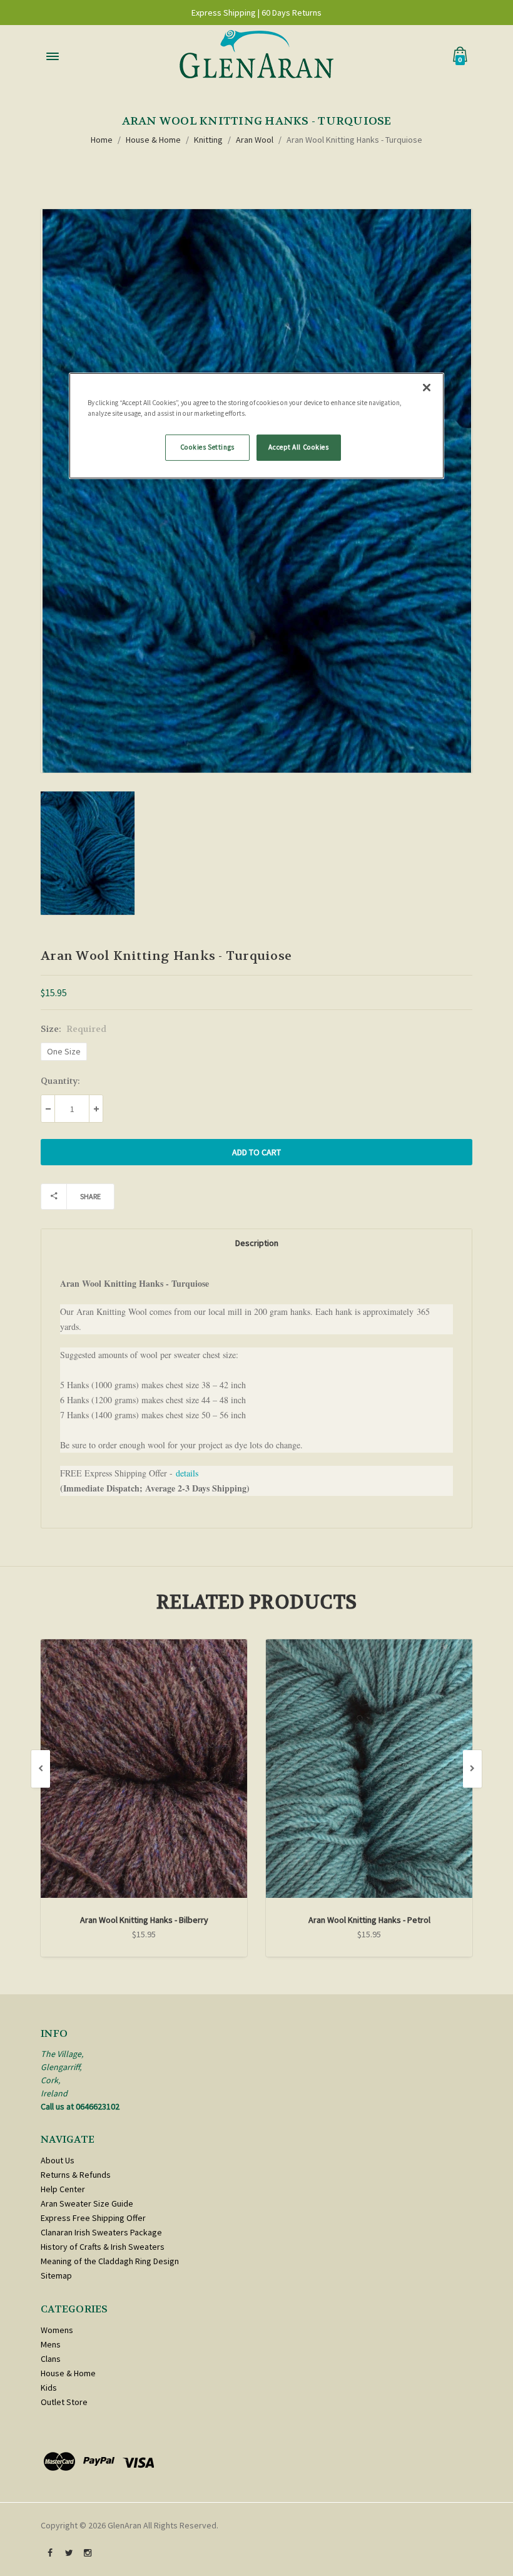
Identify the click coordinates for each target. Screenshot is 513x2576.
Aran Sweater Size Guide (87, 2203)
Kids (49, 2388)
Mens (51, 2344)
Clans (51, 2359)
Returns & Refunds (76, 2175)
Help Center (63, 2189)
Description (257, 1243)
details (187, 1473)
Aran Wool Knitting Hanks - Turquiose (354, 140)
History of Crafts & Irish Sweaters (103, 2247)
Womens (57, 2330)
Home (102, 140)
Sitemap (56, 2275)
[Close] (427, 388)
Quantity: (60, 1081)
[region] (256, 426)
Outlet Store (64, 2402)
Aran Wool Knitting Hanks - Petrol (369, 1920)
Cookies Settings (207, 447)
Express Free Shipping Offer (93, 2218)
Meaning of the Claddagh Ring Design (110, 2261)
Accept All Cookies (298, 447)
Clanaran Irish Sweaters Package (101, 2232)
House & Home (153, 140)
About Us (58, 2160)
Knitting (208, 140)
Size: (74, 1029)
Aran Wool (255, 140)
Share (90, 1196)
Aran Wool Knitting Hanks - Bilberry (144, 1920)
